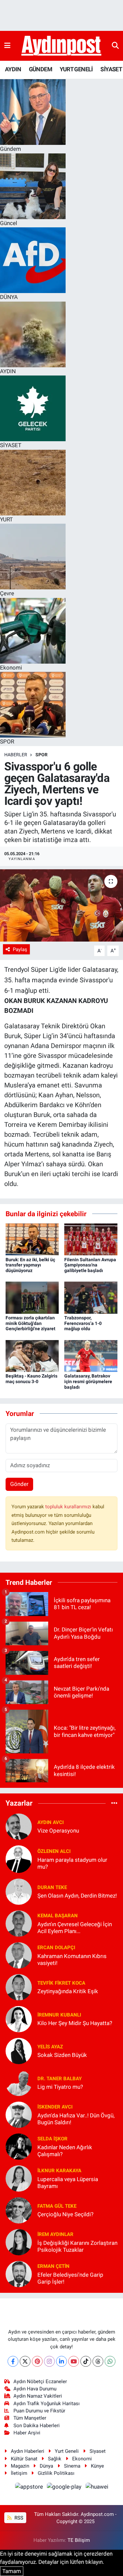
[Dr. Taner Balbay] (19, 2082)
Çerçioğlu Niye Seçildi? (65, 2214)
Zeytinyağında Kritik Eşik (68, 1991)
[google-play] (65, 2488)
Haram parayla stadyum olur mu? (72, 1863)
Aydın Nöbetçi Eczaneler (40, 2382)
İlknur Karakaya (59, 2171)
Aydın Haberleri (28, 2451)
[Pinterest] (37, 2361)
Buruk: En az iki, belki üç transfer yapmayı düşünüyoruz (30, 1265)
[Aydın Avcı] (19, 1826)
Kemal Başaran (58, 1916)
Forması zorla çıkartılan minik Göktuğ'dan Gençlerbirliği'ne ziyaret (31, 1323)
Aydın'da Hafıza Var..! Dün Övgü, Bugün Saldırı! (76, 2119)
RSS (18, 2518)
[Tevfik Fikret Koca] (19, 1987)
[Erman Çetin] (19, 2273)
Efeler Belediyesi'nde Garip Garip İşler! (70, 2278)
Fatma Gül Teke (57, 2206)
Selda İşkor (52, 2139)
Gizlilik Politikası (56, 2473)
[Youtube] (74, 2361)
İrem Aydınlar (55, 2234)
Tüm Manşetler (30, 2418)
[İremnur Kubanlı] (19, 2018)
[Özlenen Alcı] (19, 1858)
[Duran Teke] (19, 1891)
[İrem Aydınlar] (19, 2242)
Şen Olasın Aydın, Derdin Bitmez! (77, 1896)
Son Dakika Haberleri (37, 2426)
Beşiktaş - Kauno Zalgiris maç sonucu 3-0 (31, 1379)
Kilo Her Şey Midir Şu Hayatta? (75, 2023)
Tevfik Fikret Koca (61, 1983)
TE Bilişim (79, 2540)
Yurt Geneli (67, 2451)
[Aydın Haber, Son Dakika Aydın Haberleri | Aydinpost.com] (61, 46)
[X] (25, 2361)
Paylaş (20, 949)
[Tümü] (114, 1803)
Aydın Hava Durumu (35, 2389)
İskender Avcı (55, 2107)
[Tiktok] (86, 2361)
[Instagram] (49, 2361)
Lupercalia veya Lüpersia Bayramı (68, 2183)
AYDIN (13, 69)
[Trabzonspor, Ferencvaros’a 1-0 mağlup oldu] (91, 1297)
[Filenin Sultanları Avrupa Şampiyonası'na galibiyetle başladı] (91, 1239)
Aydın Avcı (51, 1822)
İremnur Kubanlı (59, 2015)
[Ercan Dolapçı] (19, 1955)
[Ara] (115, 46)
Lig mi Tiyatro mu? (60, 2087)
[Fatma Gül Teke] (19, 2210)
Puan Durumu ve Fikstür (39, 2411)
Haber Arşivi (27, 2433)
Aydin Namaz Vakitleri (38, 2396)
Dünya (46, 2466)
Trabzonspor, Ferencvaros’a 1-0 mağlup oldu (83, 1323)
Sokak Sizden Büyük (62, 2055)
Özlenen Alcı (54, 1851)
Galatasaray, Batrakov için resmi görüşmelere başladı (88, 1381)
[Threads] (98, 2361)
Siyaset (98, 2451)
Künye (97, 2466)
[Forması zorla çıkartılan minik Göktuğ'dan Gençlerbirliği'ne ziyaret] (32, 1297)
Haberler (16, 755)
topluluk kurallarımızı (69, 1507)
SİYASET (111, 69)
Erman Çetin (53, 2266)
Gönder (19, 1484)
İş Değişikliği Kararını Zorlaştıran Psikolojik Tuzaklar (77, 2246)
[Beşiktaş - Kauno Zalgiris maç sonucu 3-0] (32, 1356)
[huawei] (97, 2488)
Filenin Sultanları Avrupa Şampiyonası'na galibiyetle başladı (90, 1265)
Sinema (72, 2466)
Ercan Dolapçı (56, 1948)
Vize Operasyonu (58, 1831)
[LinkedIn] (61, 2361)
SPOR (41, 755)
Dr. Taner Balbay (60, 2079)
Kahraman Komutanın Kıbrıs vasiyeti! (72, 1960)
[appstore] (30, 2488)
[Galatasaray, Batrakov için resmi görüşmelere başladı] (91, 1356)
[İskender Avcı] (19, 2114)
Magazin (20, 2466)
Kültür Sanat (24, 2459)
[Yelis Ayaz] (19, 2050)
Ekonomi (82, 2459)
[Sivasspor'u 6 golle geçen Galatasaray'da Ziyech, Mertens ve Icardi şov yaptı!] (61, 905)
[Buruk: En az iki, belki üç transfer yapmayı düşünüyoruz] (32, 1239)
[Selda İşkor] (19, 2146)
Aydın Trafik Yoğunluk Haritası (47, 2404)
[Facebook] (13, 2361)
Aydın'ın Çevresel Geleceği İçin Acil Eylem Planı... (75, 1928)
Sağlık (55, 2459)
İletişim (19, 2473)
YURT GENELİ (76, 69)
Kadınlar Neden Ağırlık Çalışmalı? (65, 2151)
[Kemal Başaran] (19, 1923)
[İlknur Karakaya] (19, 2178)
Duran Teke (52, 1887)
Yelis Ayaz (50, 2047)
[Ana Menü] (7, 46)
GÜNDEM (41, 69)
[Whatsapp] (110, 2361)
